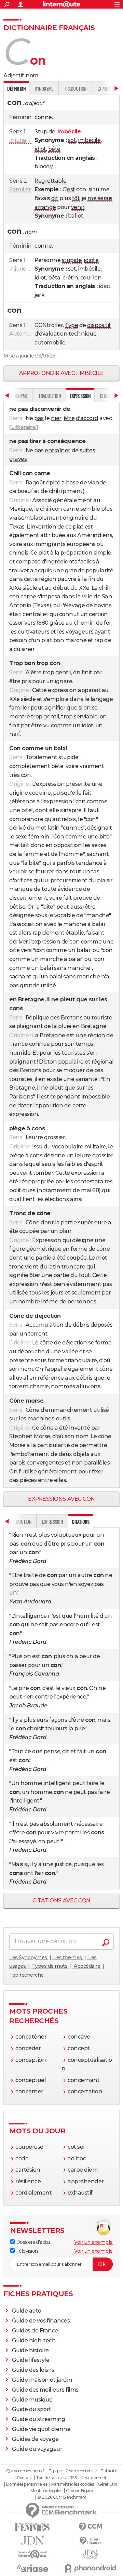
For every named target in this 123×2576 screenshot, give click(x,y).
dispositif (99, 325)
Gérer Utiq (107, 2484)
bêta (54, 278)
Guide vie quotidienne (41, 2429)
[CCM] (91, 2527)
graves (18, 459)
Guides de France (35, 2331)
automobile (50, 343)
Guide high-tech (34, 2340)
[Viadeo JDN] (91, 2555)
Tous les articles (51, 2478)
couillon (91, 278)
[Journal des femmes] (32, 2527)
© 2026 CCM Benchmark (61, 2497)
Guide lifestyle (31, 2360)
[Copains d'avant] (32, 2554)
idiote (91, 260)
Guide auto (27, 2311)
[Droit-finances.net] (91, 2541)
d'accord (87, 418)
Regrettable (51, 181)
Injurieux (21, 140)
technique (83, 334)
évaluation (53, 334)
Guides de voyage (35, 2439)
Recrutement (94, 2478)
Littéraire (24, 427)
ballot (76, 216)
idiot (40, 149)
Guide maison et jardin (42, 2380)
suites (87, 450)
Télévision (26, 2251)
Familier (20, 189)
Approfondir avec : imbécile (61, 373)
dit (55, 198)
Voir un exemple (93, 2242)
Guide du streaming (39, 2419)
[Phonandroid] (91, 2568)
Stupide (45, 132)
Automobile (25, 334)
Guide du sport (32, 2409)
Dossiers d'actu (32, 2242)
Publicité (109, 2471)
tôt (76, 198)
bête (54, 149)
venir (78, 207)
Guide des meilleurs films (45, 2390)
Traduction (75, 88)
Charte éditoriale (81, 2471)
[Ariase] (32, 2568)
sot (72, 140)
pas (39, 418)
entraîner (58, 450)
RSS (73, 2478)
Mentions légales (46, 2491)
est (71, 189)
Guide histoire (30, 2350)
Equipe (55, 2471)
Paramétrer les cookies (72, 2484)
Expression (52, 1521)
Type (71, 325)
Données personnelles (27, 2484)
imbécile (89, 140)
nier (56, 418)
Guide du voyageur (37, 2449)
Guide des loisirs (33, 2370)
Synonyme (44, 88)
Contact (24, 2478)
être (69, 418)
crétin (70, 278)
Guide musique (32, 2400)
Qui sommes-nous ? (25, 2471)
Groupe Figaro (79, 2491)
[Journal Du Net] (32, 2541)
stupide (72, 260)
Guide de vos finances (41, 2321)
